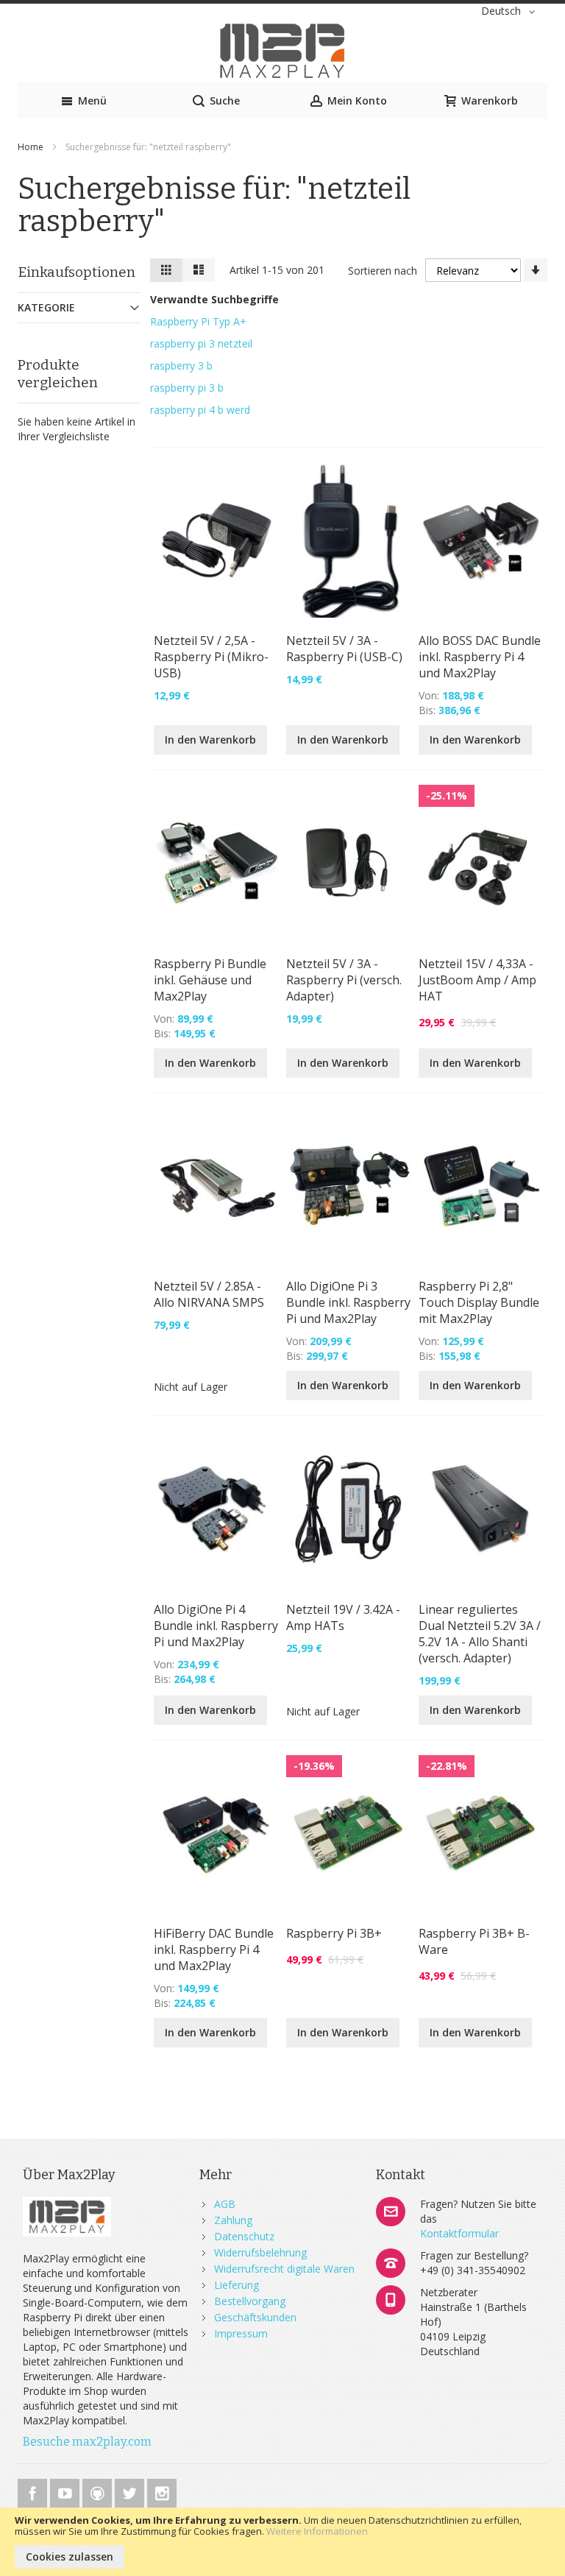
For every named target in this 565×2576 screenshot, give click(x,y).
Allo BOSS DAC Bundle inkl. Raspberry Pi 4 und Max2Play (480, 657)
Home (32, 147)
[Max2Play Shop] (282, 51)
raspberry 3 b (181, 366)
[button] (511, 12)
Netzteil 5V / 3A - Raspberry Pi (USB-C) (344, 649)
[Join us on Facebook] (34, 2491)
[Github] (99, 2491)
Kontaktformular (459, 2233)
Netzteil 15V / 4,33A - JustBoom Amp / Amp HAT (477, 980)
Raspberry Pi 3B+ (334, 1933)
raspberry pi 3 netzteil (201, 343)
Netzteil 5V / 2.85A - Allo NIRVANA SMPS (209, 1294)
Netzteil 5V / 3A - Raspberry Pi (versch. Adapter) (344, 980)
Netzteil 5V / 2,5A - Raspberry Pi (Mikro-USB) (211, 657)
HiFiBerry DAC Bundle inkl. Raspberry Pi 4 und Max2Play (214, 1949)
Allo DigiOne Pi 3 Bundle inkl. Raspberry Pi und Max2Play (348, 1302)
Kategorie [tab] (46, 307)
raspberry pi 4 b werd (200, 410)
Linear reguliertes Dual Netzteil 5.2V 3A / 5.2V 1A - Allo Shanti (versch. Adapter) (480, 1634)
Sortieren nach (383, 271)
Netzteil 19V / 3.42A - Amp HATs (343, 1617)
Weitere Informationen (317, 2531)
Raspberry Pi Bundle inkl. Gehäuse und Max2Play (210, 980)
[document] (282, 2542)
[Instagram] (162, 2491)
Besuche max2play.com (87, 2442)
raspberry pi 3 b (187, 388)
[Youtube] (66, 2491)
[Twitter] (131, 2491)
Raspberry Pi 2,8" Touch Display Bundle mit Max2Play (479, 1302)
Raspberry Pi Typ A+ (198, 321)
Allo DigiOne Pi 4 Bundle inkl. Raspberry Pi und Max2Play (216, 1626)
